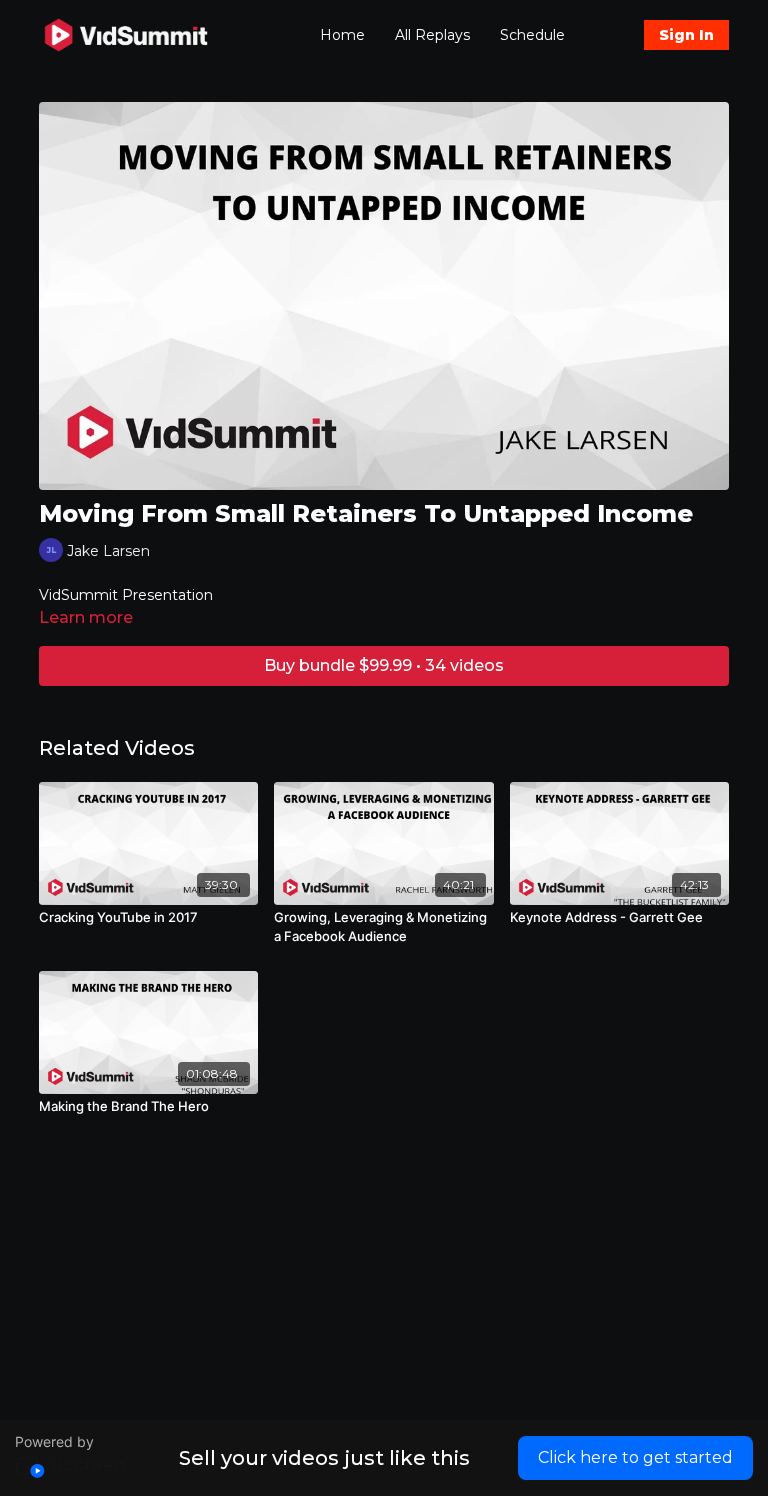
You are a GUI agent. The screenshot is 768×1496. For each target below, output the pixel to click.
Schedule (532, 35)
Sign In (686, 35)
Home (342, 35)
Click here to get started (635, 1457)
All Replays (432, 35)
